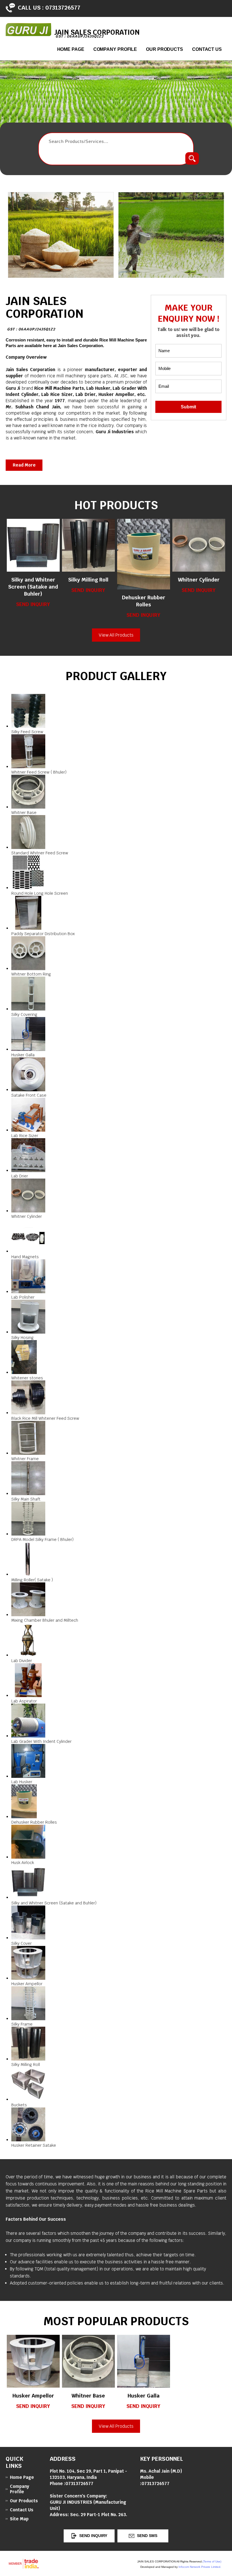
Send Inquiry (33, 604)
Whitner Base (88, 2396)
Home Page (71, 49)
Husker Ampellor (33, 2396)
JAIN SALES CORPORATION (45, 313)
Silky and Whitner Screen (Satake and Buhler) (33, 587)
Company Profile (115, 49)
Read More (24, 465)
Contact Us (207, 49)
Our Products (165, 49)
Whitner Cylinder (199, 580)
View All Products (116, 635)
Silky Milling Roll (88, 580)
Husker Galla (144, 2396)
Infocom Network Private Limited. (200, 2567)
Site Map (19, 2519)
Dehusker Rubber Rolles (144, 601)
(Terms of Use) (212, 2561)
